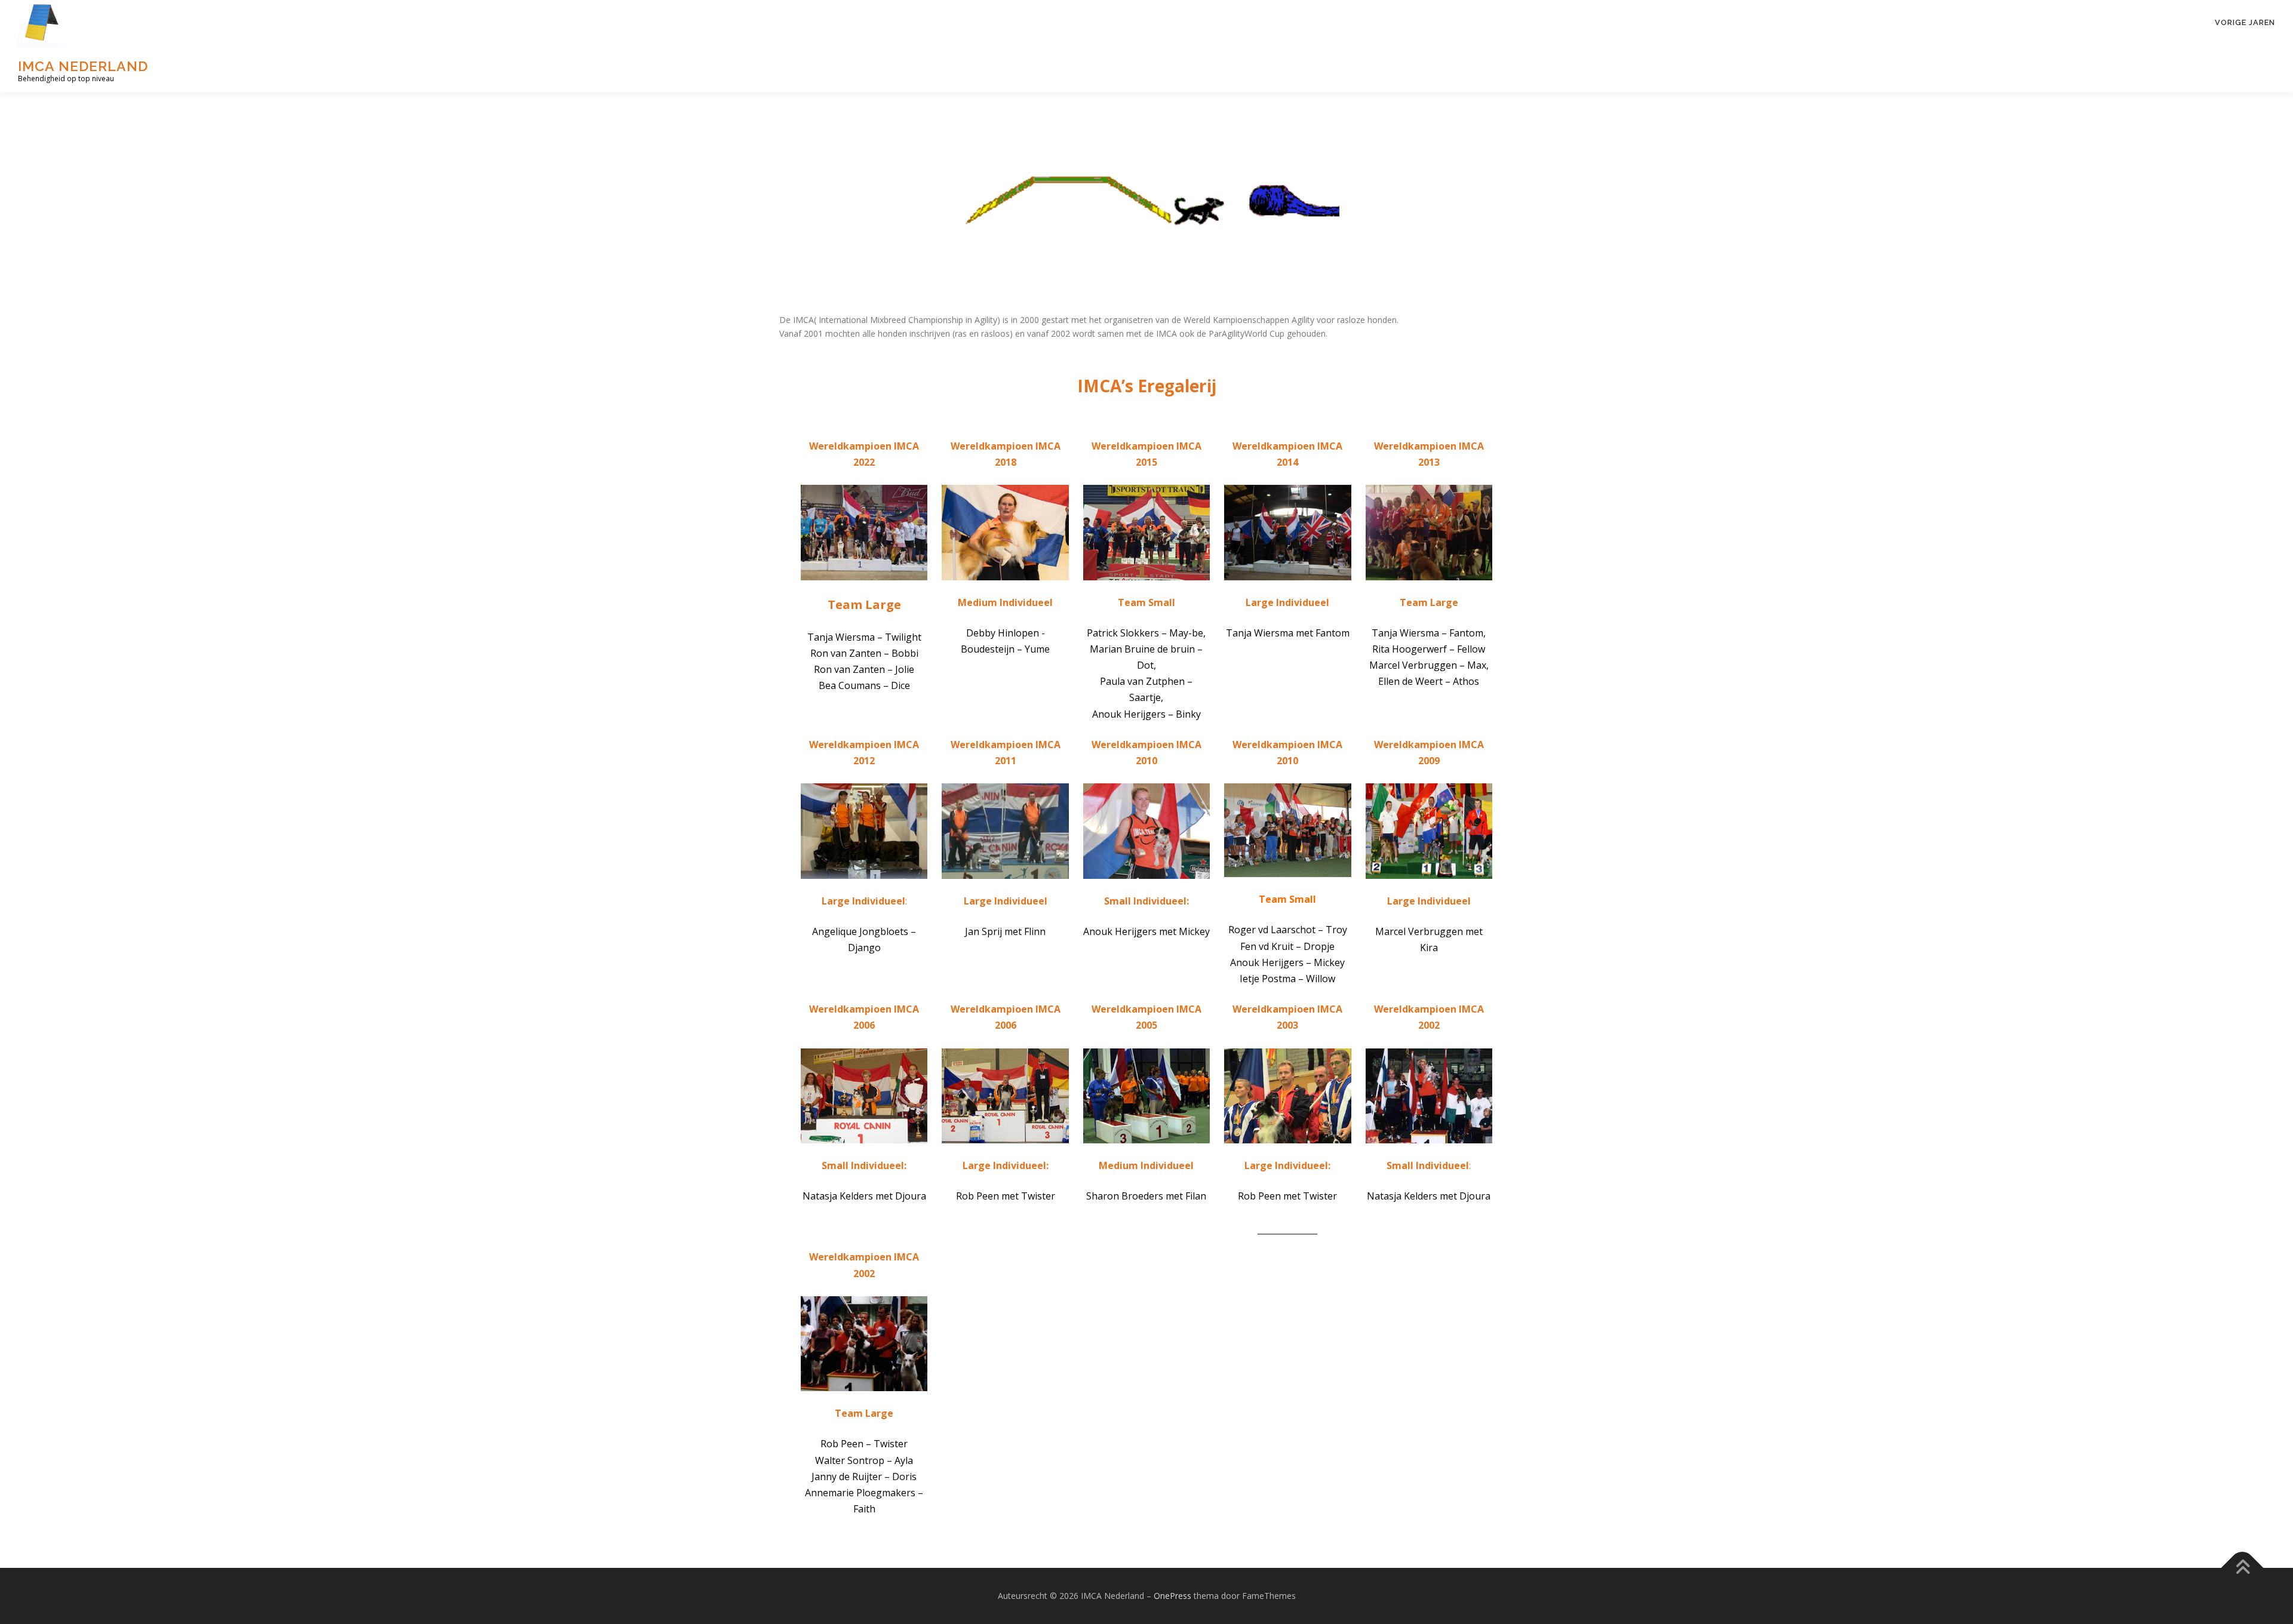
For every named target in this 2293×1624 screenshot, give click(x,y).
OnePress (1172, 1596)
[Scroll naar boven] (2243, 1568)
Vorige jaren (2245, 22)
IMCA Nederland (83, 66)
